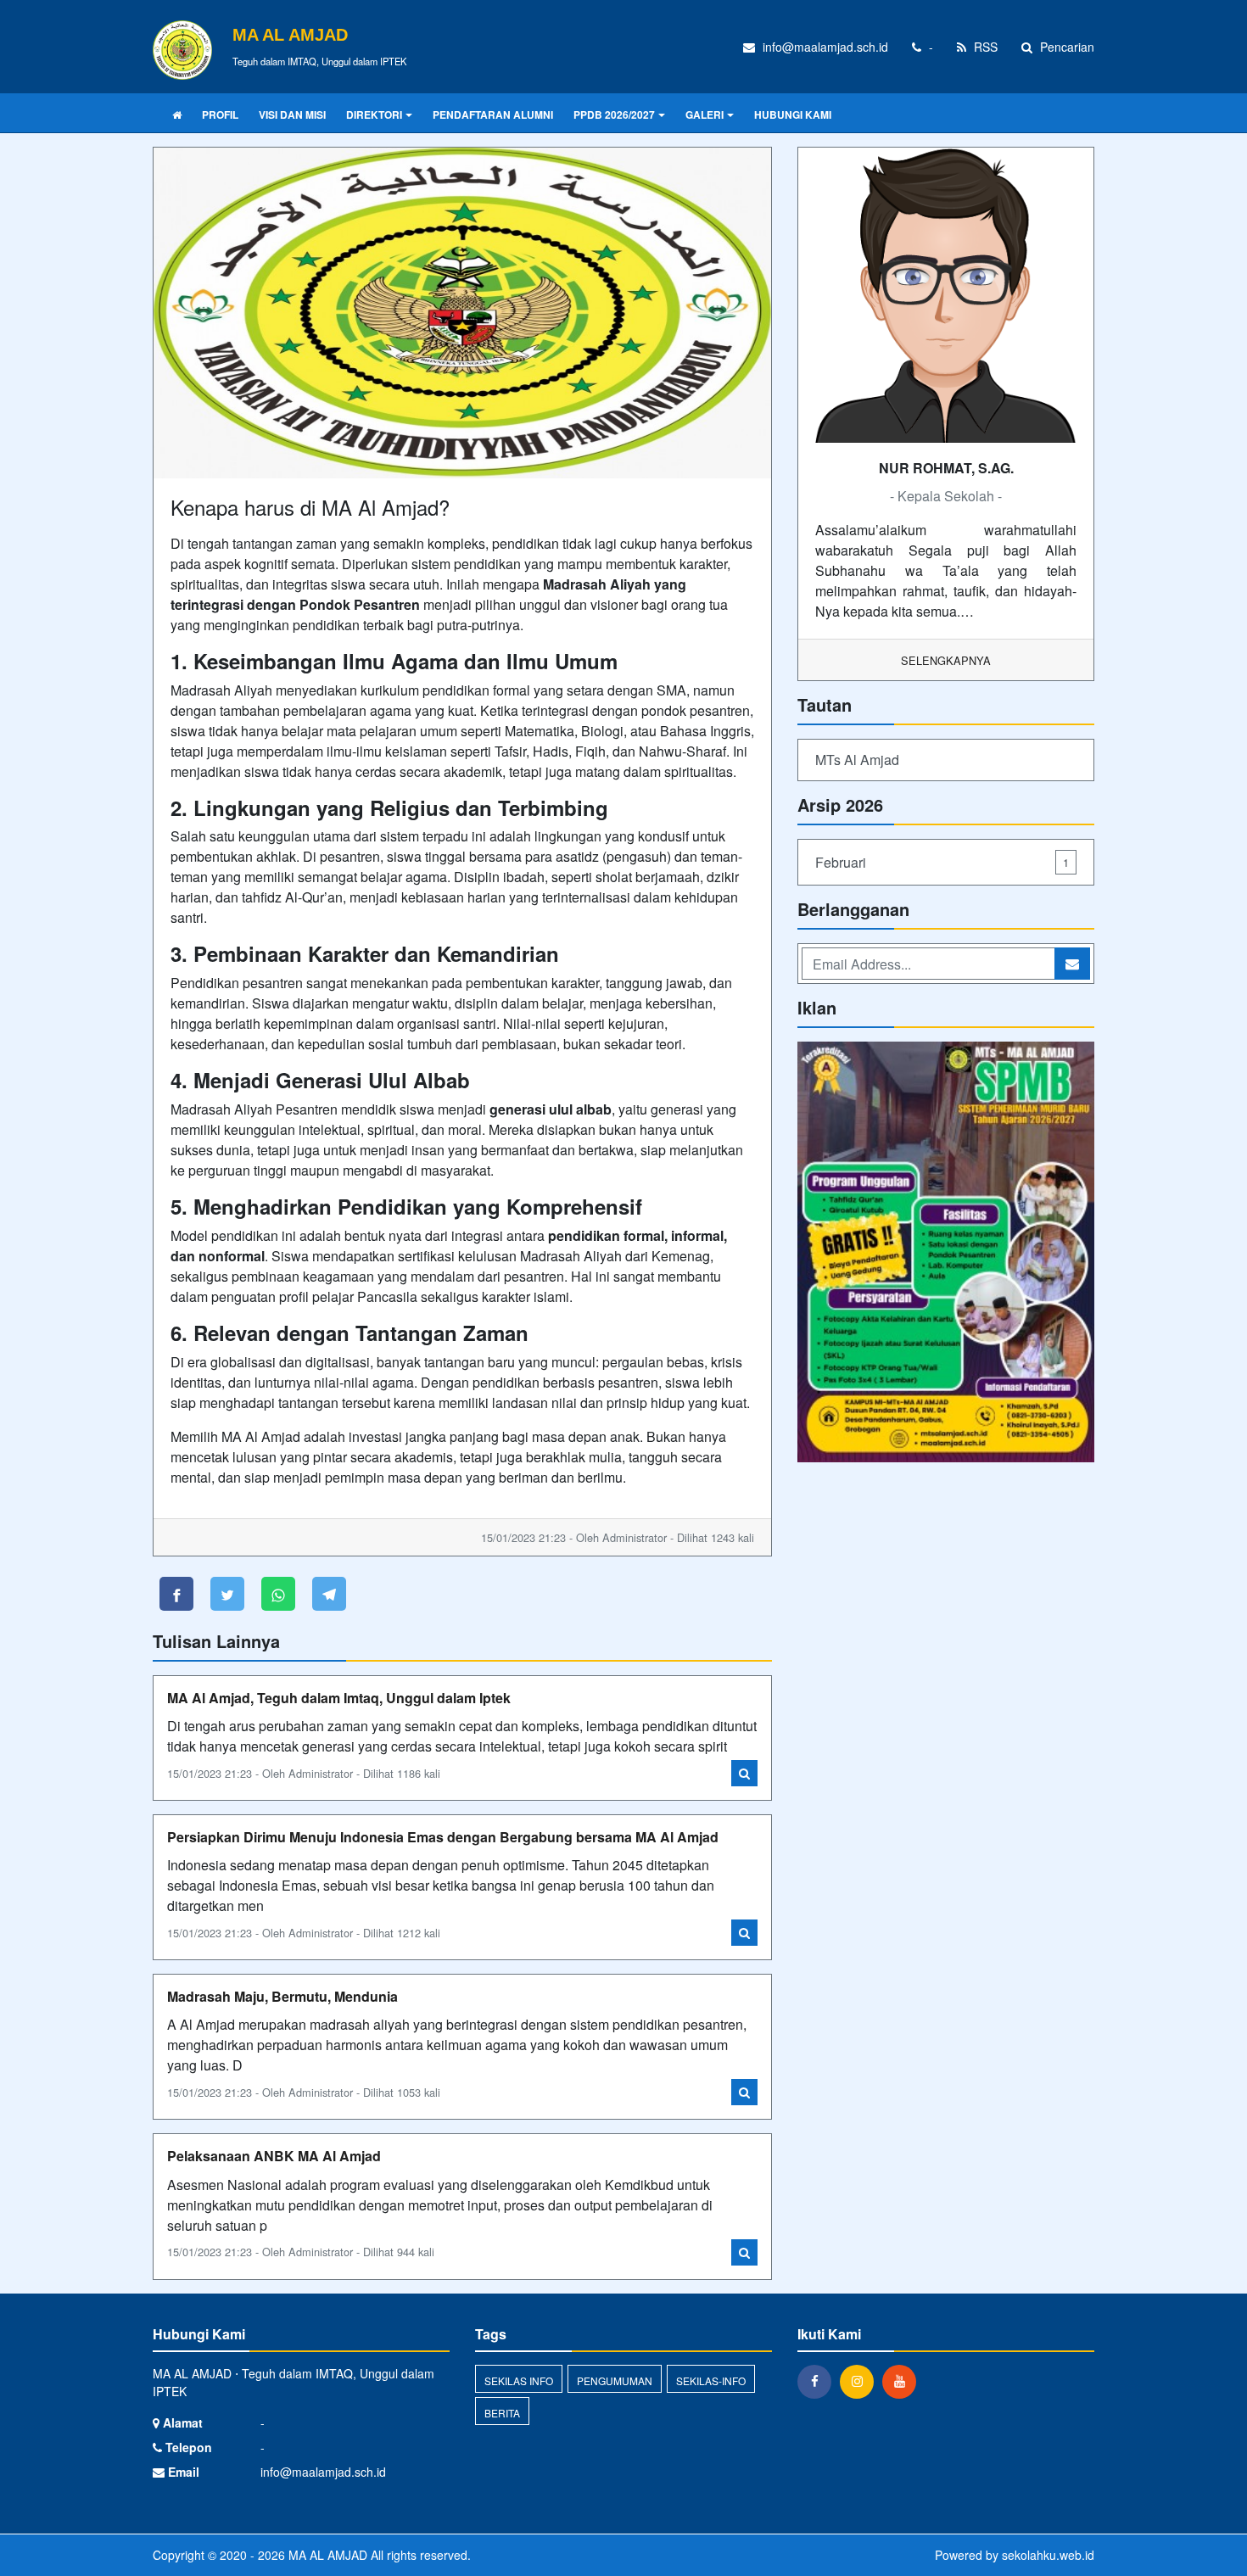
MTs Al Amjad (857, 760)
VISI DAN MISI (292, 115)
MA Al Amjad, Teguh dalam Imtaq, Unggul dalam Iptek (339, 1698)
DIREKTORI (374, 115)
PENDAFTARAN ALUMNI (493, 115)
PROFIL (220, 115)
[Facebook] (819, 2381)
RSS (984, 47)
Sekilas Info (519, 2380)
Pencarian (1065, 47)
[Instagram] (861, 2381)
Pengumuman (615, 2380)
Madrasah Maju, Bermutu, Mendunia (282, 1996)
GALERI (705, 115)
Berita (502, 2413)
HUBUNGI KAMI (793, 115)
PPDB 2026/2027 (614, 115)
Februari (942, 862)
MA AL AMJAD (326, 2555)
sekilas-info (711, 2380)
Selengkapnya (946, 660)
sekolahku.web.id (1048, 2555)
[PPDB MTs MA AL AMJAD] (946, 1253)
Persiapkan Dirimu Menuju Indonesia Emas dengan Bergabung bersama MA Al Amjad (443, 1837)
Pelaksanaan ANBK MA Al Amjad (274, 2156)
